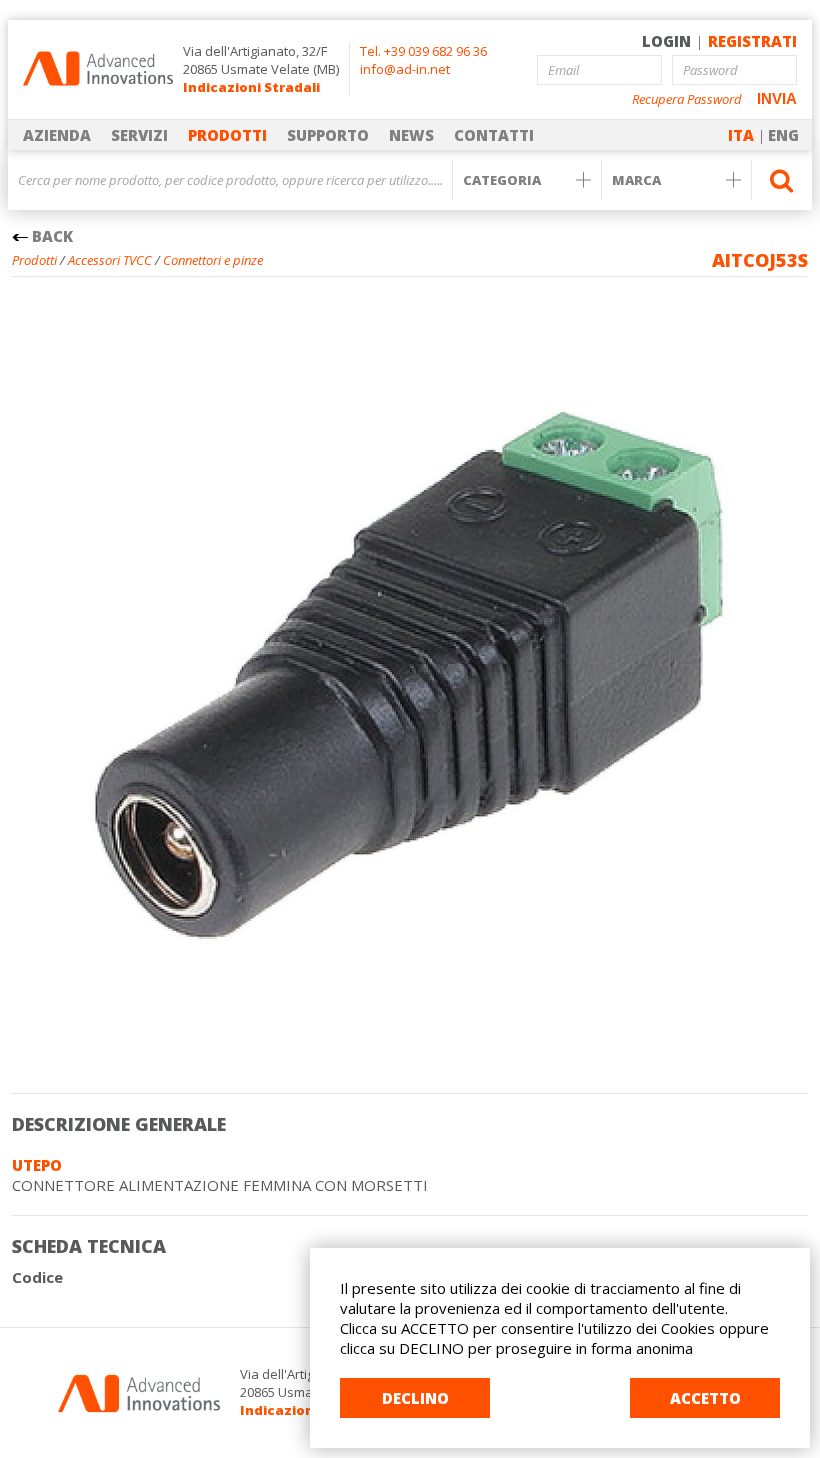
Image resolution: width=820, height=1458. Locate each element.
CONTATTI (494, 135)
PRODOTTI (227, 135)
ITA (741, 135)
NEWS (411, 135)
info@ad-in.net (405, 69)
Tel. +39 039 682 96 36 (423, 51)
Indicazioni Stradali (251, 87)
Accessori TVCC (110, 260)
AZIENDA (57, 135)
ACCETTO (705, 1398)
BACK (50, 236)
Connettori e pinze (213, 260)
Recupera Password (687, 99)
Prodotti (34, 260)
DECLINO (415, 1398)
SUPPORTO (328, 135)
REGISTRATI (752, 41)
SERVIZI (139, 135)
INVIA (777, 98)
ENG (783, 135)
